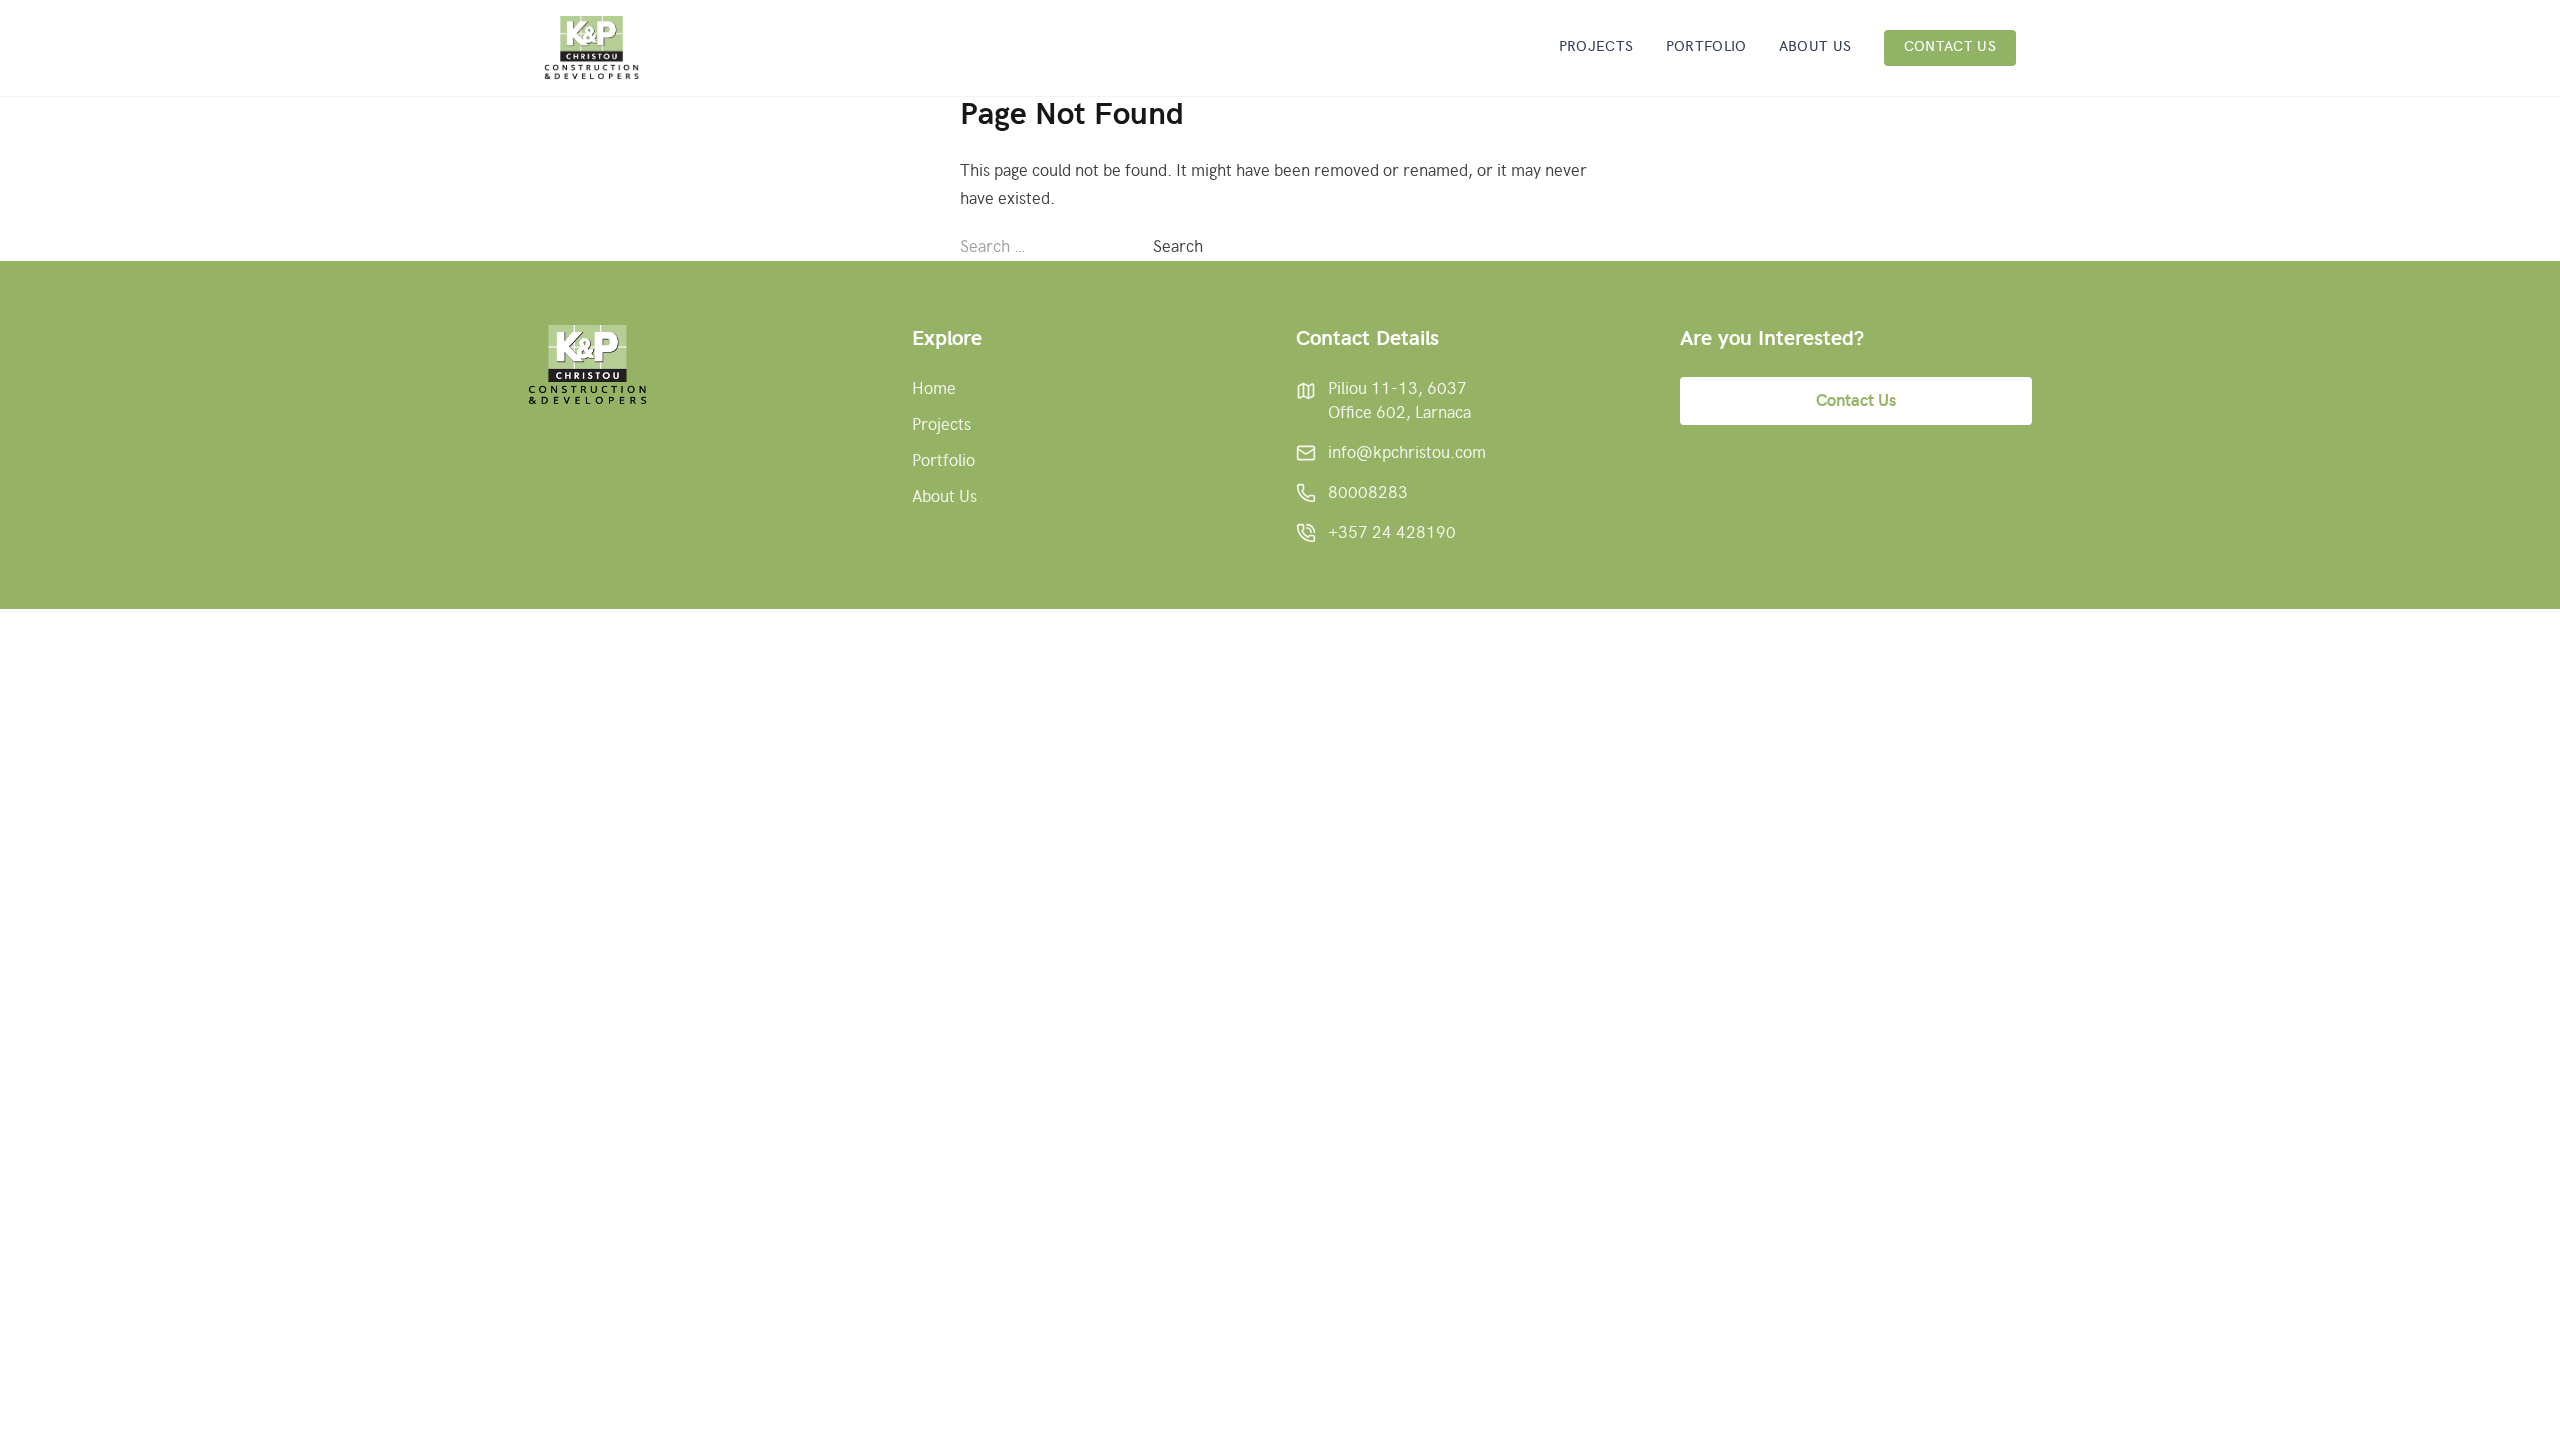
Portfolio (1706, 47)
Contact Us (1950, 47)
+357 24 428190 (1392, 533)
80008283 (1368, 493)
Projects (1596, 47)
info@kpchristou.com (1407, 453)
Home (934, 389)
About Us (1815, 47)
